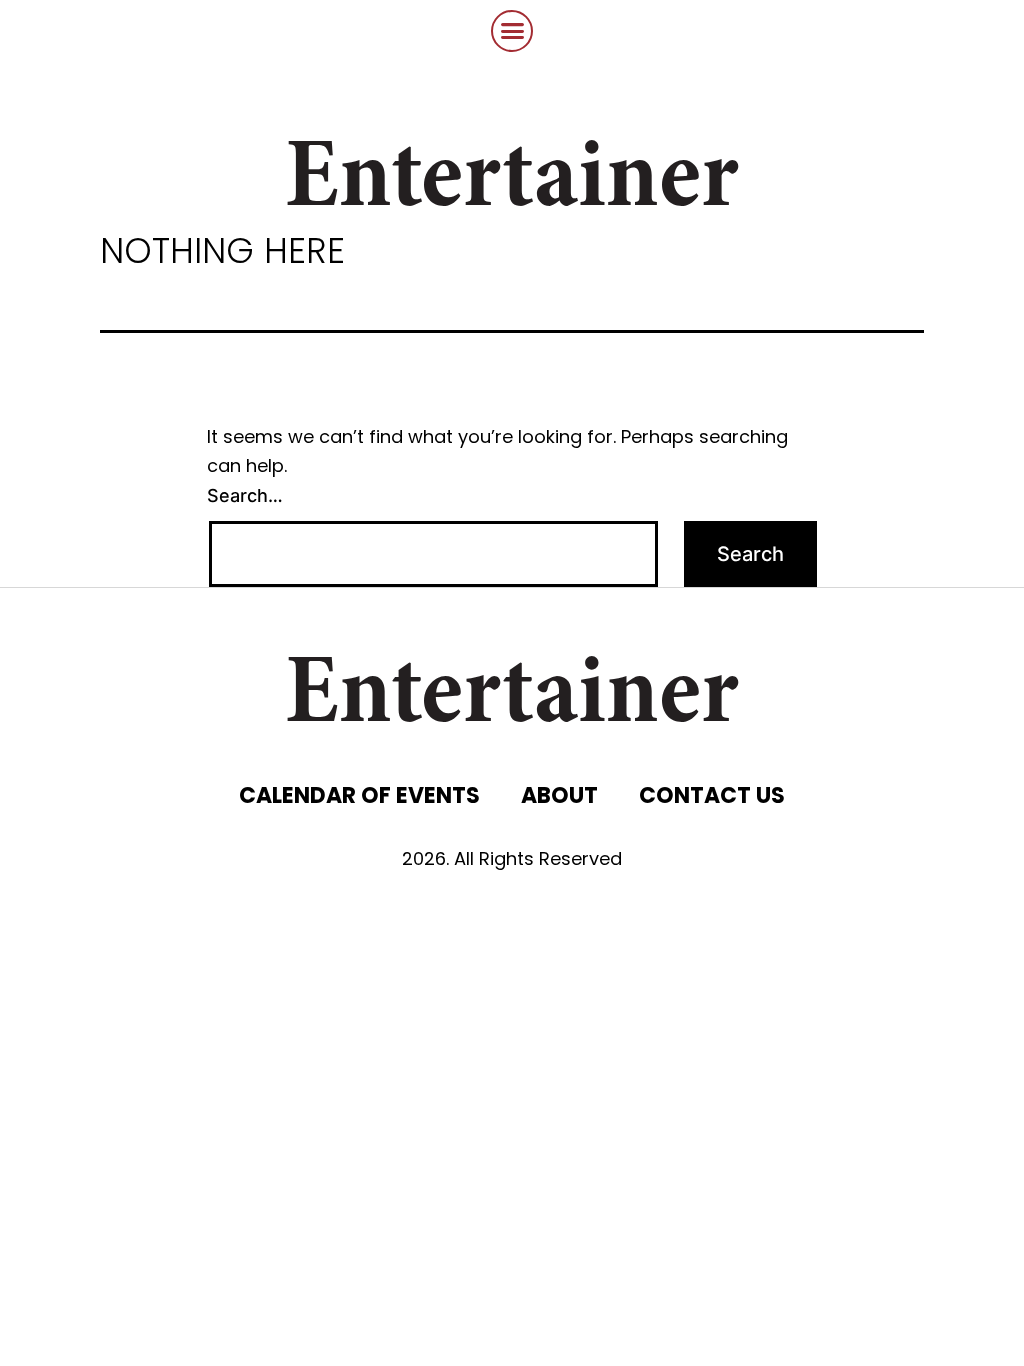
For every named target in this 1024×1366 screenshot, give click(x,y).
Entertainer (512, 182)
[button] (512, 31)
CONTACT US (712, 795)
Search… (245, 495)
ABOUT (559, 795)
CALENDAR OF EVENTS (359, 795)
